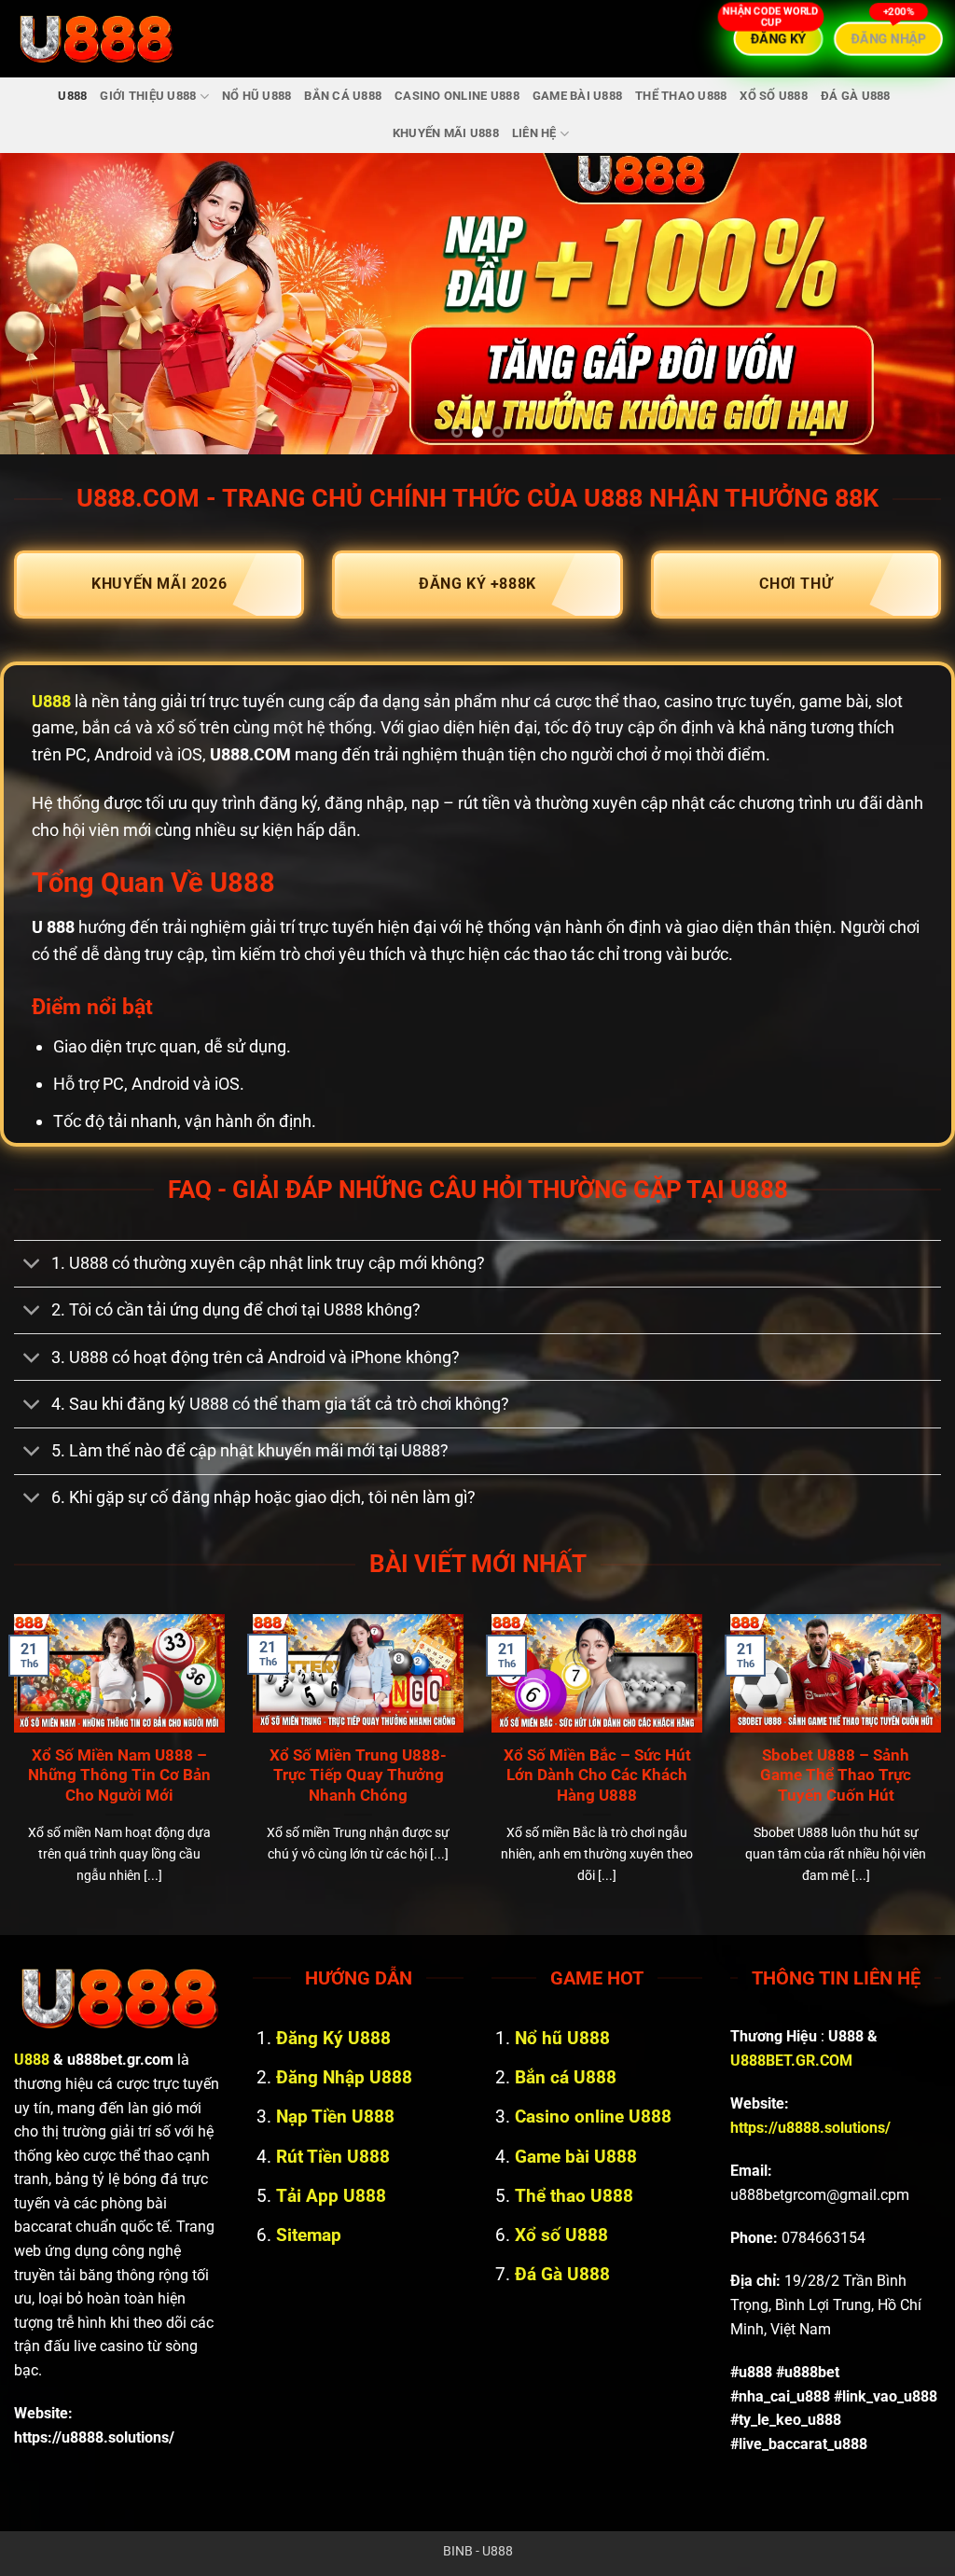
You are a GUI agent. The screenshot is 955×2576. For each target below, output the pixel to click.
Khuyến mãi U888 (446, 133)
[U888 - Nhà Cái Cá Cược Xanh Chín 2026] (96, 39)
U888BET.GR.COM (791, 2061)
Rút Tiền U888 (333, 2157)
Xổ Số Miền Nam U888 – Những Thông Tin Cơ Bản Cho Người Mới (119, 1775)
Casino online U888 (457, 96)
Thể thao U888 (681, 96)
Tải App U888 (331, 2196)
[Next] (912, 304)
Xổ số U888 (774, 96)
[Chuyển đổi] (32, 1266)
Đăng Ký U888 (333, 2038)
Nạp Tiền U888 (335, 2116)
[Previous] (43, 304)
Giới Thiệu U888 (148, 96)
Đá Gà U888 (856, 96)
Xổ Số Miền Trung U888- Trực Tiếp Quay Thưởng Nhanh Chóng (358, 1775)
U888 (72, 96)
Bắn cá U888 (343, 96)
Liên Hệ (534, 133)
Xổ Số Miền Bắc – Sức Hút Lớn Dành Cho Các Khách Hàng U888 (597, 1775)
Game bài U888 (577, 96)
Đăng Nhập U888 (344, 2077)
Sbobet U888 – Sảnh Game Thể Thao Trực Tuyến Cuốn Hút (836, 1775)
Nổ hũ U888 (257, 96)
